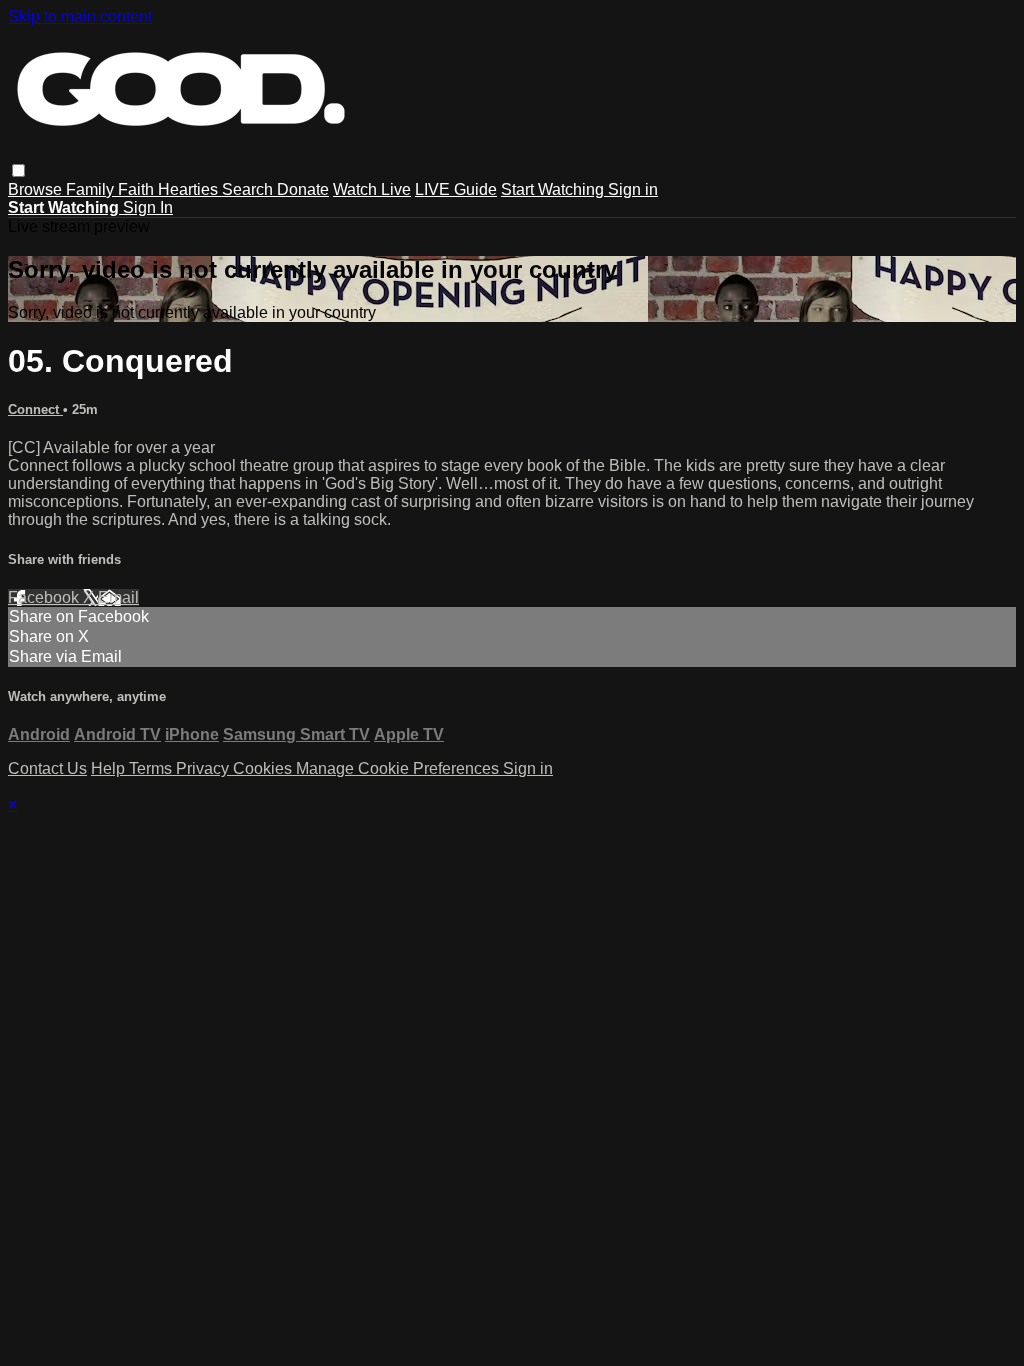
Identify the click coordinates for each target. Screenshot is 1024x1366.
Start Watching (554, 189)
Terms (152, 768)
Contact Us (47, 768)
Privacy (204, 768)
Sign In (148, 207)
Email (118, 597)
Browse (37, 189)
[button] (18, 170)
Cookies (264, 768)
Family (92, 189)
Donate (303, 189)
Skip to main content (80, 16)
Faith (138, 189)
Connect (35, 409)
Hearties (190, 189)
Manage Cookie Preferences (399, 768)
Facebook (45, 597)
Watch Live (372, 189)
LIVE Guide (456, 189)
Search (249, 189)
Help (110, 768)
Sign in (633, 189)
